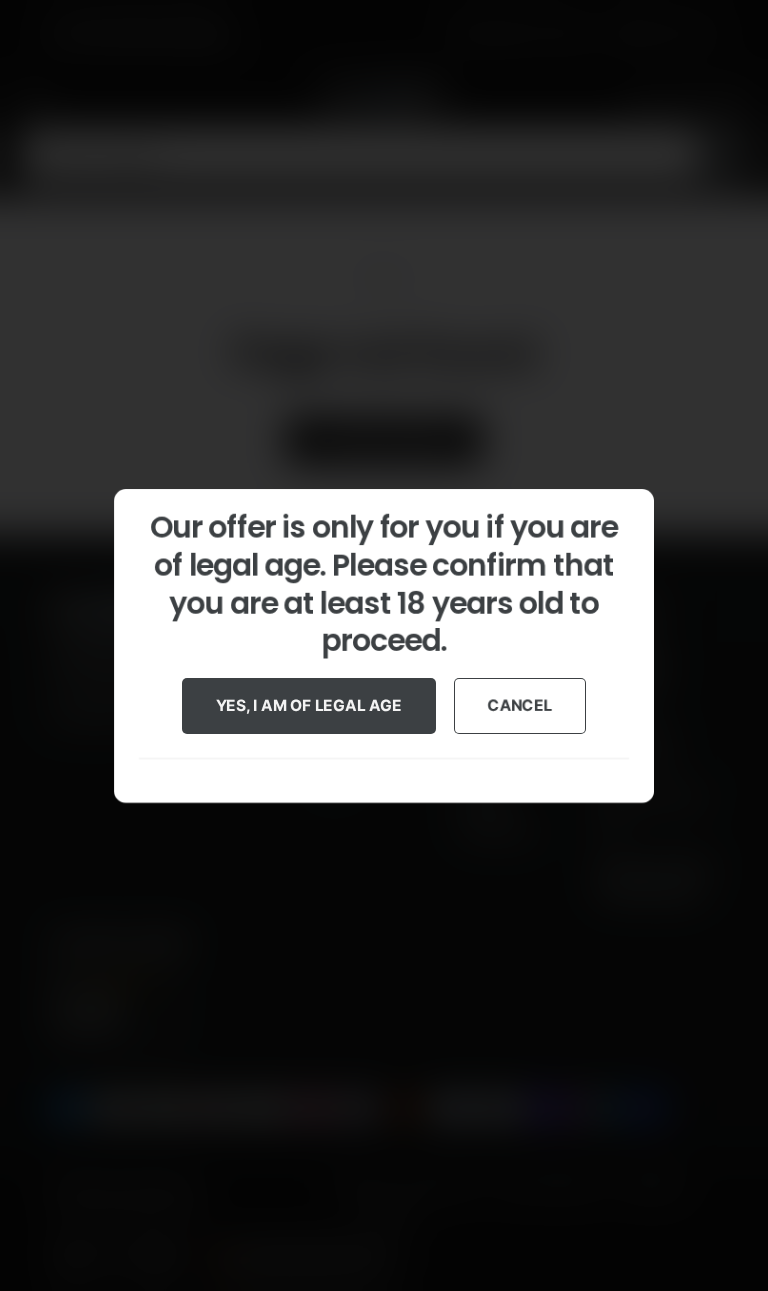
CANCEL (520, 704)
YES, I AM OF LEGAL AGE (309, 704)
